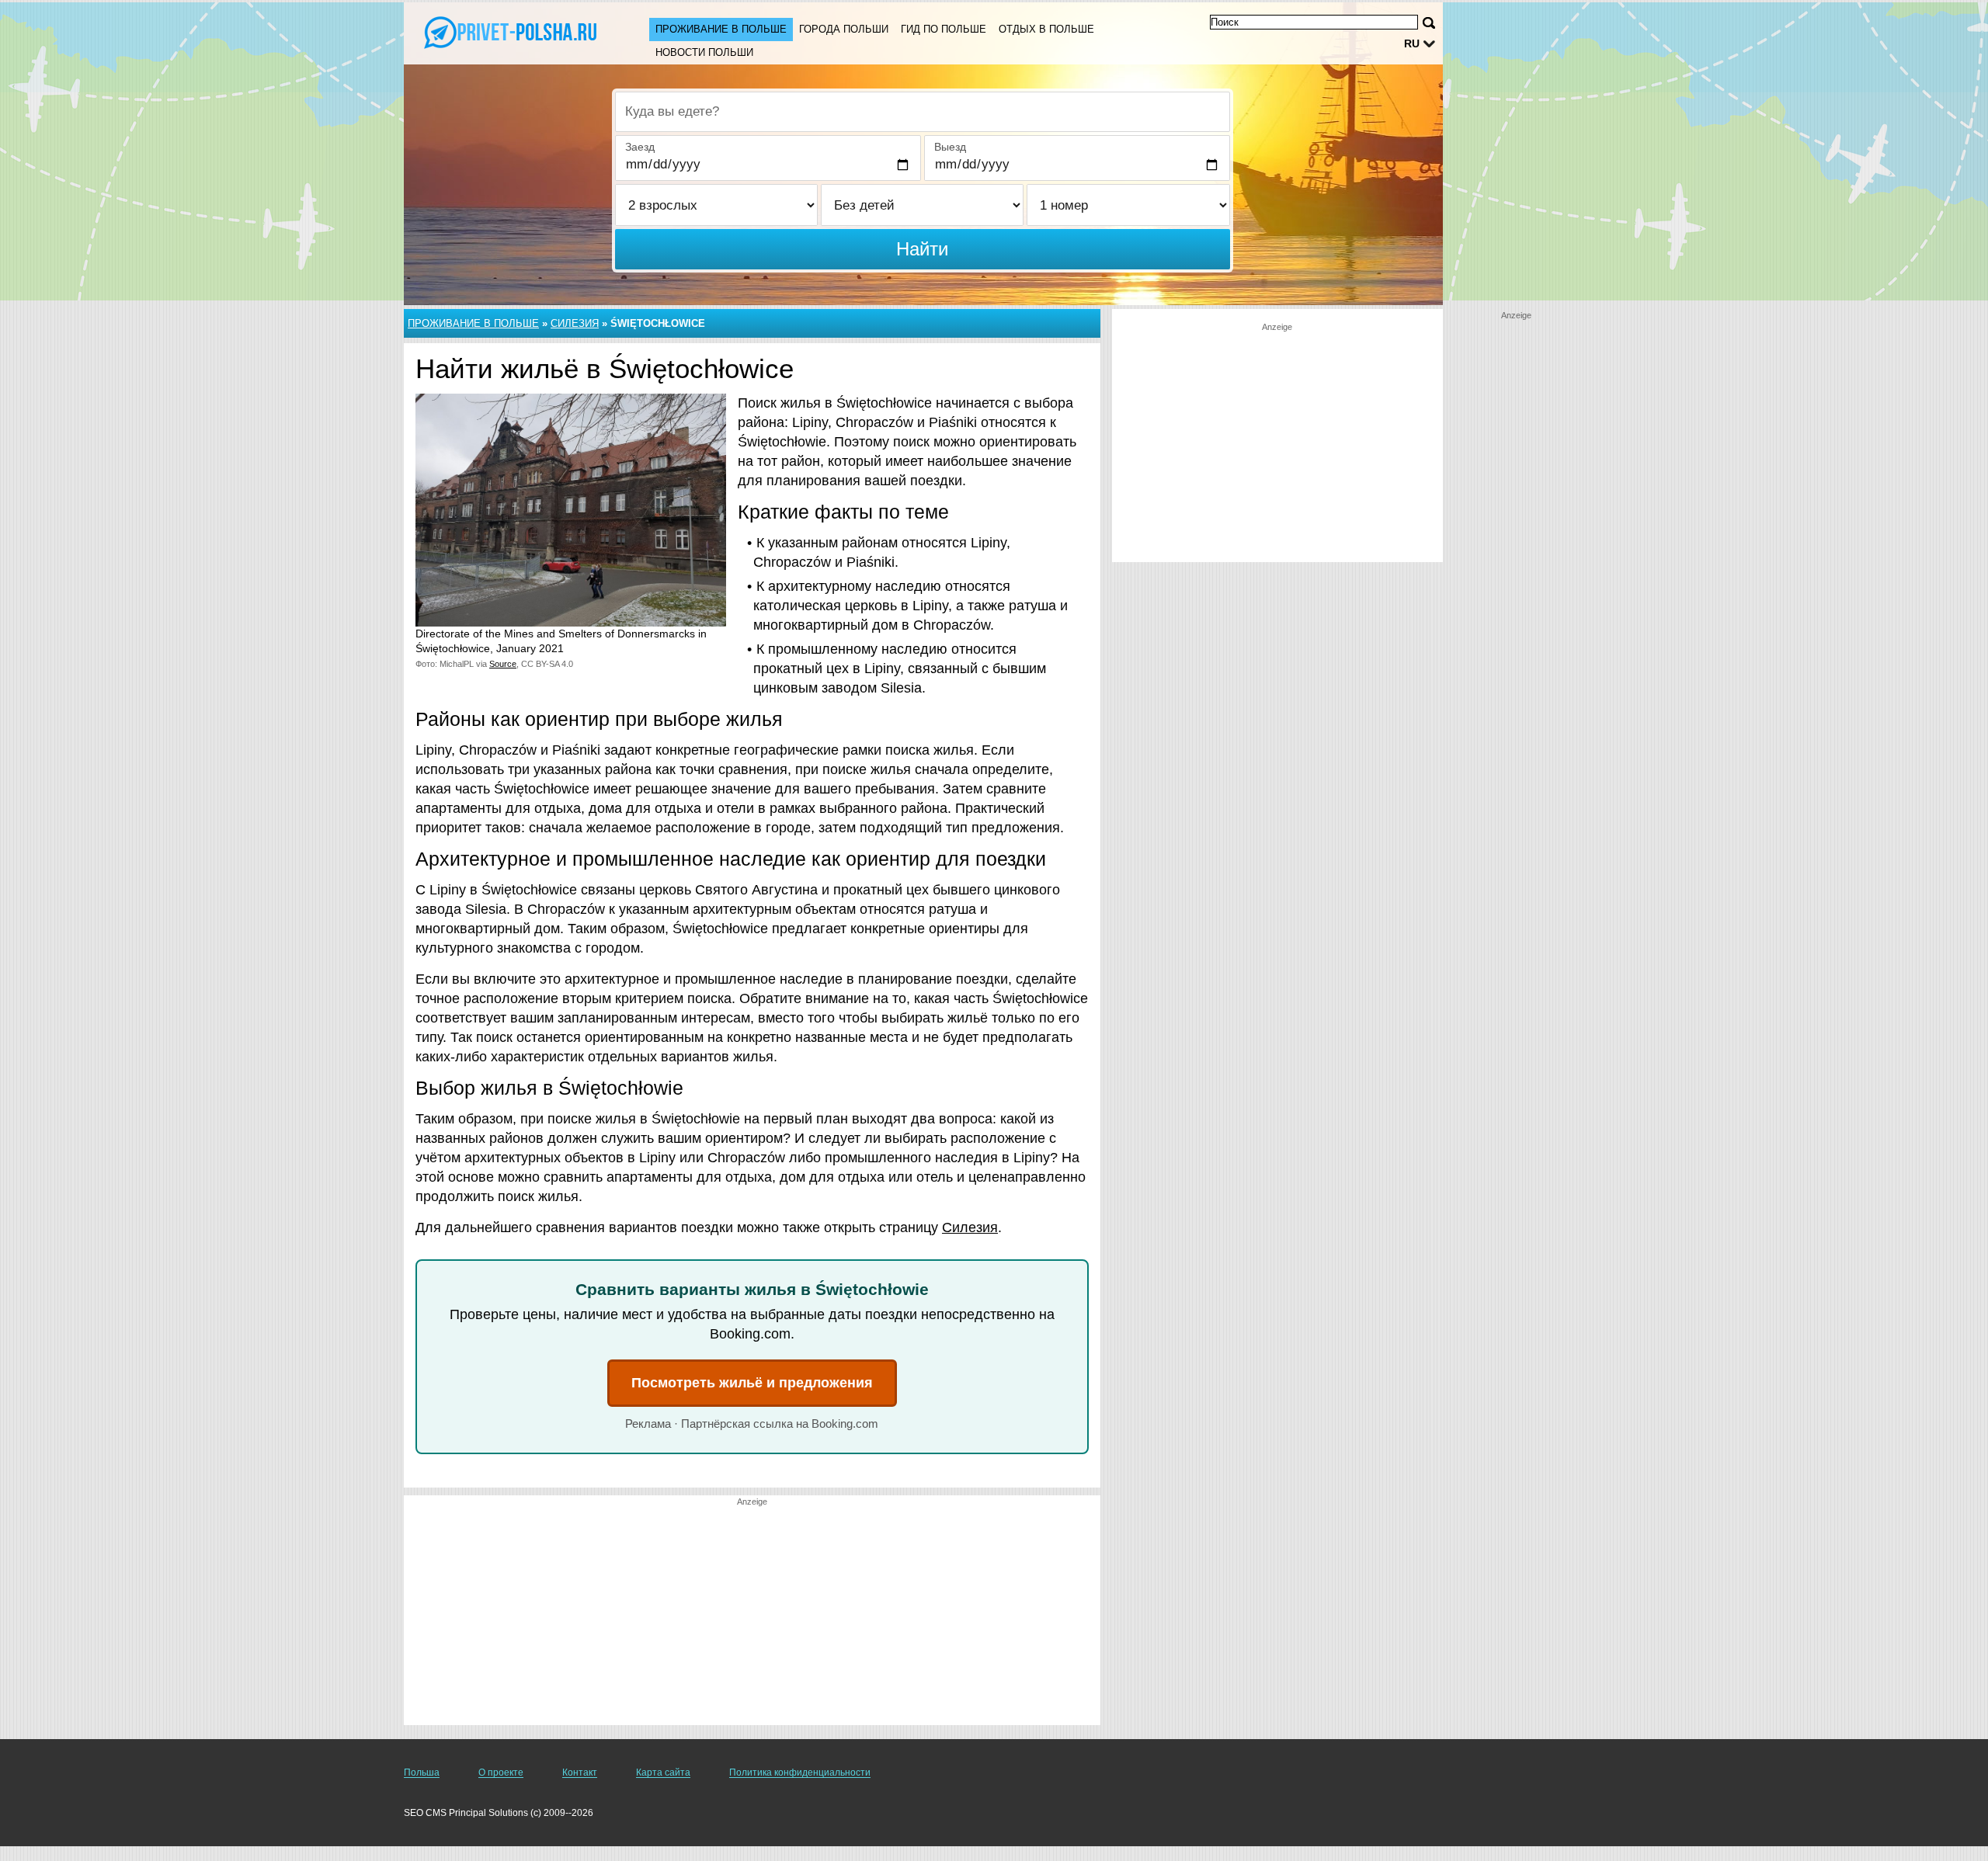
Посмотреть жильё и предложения (752, 1383)
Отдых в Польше (1046, 29)
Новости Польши (704, 52)
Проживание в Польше (721, 29)
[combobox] (923, 112)
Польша (422, 1772)
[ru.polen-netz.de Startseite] (511, 32)
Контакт (580, 1772)
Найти (922, 249)
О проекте (501, 1772)
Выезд (950, 147)
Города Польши (844, 29)
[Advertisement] (752, 1616)
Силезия (575, 323)
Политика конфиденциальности (800, 1772)
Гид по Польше (944, 29)
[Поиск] (1429, 23)
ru (1412, 43)
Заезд (640, 147)
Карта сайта (663, 1772)
